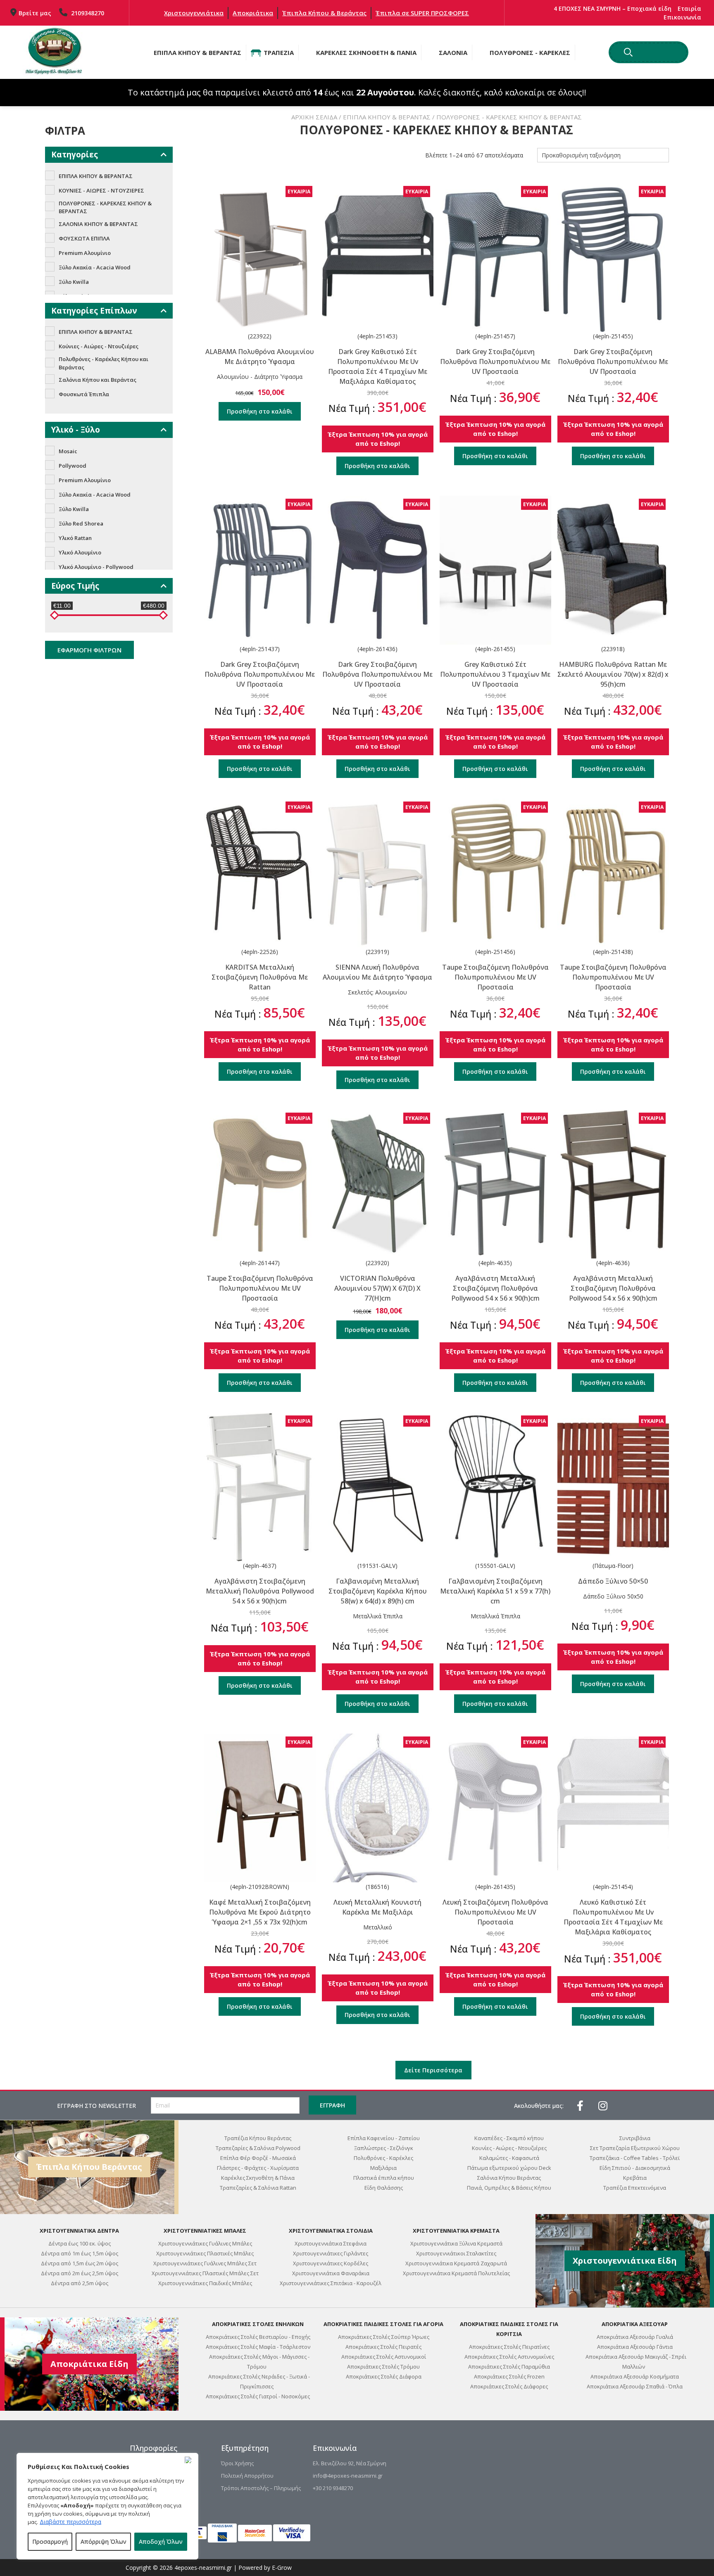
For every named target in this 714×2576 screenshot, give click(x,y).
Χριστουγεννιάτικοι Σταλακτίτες (456, 2253)
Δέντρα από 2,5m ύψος (80, 2283)
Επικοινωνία (682, 17)
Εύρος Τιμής (75, 586)
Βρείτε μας (35, 13)
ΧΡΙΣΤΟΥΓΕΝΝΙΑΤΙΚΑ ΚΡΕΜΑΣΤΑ (456, 2231)
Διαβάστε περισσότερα (70, 2522)
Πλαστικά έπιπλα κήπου (384, 2178)
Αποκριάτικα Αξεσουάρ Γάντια (635, 2347)
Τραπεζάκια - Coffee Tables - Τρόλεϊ (635, 2158)
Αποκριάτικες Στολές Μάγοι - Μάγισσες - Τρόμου (259, 2362)
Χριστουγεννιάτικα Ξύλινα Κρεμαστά (456, 2243)
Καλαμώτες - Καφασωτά (509, 2158)
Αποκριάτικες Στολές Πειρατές (383, 2347)
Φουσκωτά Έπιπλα (84, 394)
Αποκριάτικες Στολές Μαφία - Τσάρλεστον (258, 2347)
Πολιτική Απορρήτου (247, 2476)
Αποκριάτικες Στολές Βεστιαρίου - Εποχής (258, 2337)
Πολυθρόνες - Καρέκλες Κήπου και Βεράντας (104, 363)
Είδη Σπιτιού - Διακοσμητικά (635, 2168)
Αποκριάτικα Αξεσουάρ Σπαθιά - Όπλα (635, 2386)
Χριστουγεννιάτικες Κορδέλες (331, 2263)
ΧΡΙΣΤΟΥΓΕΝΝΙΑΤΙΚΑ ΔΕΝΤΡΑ (79, 2231)
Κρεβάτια (635, 2178)
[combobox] (603, 155)
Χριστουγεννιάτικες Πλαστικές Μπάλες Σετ (205, 2273)
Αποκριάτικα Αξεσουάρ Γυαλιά (635, 2337)
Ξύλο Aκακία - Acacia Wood (95, 267)
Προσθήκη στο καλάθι (260, 411)
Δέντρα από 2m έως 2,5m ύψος (80, 2273)
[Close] (190, 2460)
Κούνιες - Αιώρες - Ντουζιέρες (99, 346)
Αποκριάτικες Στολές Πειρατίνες (509, 2347)
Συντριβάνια (635, 2138)
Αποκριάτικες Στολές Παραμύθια (509, 2367)
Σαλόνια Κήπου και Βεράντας (98, 380)
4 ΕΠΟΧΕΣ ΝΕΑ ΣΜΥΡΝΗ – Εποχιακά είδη (613, 8)
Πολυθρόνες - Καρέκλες (383, 2158)
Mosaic (68, 451)
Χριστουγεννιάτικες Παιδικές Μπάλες (205, 2283)
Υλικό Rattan (75, 538)
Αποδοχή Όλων (161, 2542)
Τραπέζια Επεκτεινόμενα (635, 2188)
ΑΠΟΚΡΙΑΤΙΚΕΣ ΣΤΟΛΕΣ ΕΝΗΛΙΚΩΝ (258, 2324)
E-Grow (282, 2568)
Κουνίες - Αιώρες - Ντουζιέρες (509, 2148)
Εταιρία (689, 8)
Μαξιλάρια (383, 2168)
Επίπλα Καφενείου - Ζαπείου (384, 2138)
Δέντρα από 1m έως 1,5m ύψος (80, 2253)
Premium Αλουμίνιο (85, 253)
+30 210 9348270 (333, 2488)
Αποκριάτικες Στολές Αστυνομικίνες (509, 2357)
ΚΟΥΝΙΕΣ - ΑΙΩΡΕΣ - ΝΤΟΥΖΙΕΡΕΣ (101, 190)
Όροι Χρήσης (237, 2463)
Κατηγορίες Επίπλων (94, 311)
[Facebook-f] (580, 2105)
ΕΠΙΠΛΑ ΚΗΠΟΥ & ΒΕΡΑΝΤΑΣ (198, 52)
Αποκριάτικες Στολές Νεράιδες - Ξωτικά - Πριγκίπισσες (259, 2381)
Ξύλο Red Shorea (81, 523)
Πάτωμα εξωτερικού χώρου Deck (509, 2168)
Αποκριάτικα (253, 13)
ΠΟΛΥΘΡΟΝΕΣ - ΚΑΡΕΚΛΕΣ (530, 52)
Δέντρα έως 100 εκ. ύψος (80, 2243)
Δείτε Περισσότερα (433, 2070)
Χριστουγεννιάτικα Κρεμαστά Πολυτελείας (456, 2273)
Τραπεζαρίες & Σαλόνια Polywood (258, 2148)
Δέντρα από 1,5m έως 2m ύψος (80, 2263)
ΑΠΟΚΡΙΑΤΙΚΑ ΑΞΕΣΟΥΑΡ (635, 2324)
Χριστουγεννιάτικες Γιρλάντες (331, 2253)
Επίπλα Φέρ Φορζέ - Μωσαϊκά (258, 2158)
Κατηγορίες (75, 155)
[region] (107, 2506)
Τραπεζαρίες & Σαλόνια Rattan (258, 2188)
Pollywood (73, 466)
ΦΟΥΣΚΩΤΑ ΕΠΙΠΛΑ (84, 238)
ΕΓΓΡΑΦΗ (332, 2105)
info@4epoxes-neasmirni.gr (348, 2476)
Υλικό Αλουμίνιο (80, 552)
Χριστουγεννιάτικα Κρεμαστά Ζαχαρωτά (456, 2263)
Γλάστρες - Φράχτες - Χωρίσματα (258, 2168)
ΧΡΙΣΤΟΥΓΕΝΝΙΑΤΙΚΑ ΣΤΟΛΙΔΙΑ (331, 2231)
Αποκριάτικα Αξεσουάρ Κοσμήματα (635, 2376)
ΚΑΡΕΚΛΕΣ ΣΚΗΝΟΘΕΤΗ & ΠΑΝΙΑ (366, 52)
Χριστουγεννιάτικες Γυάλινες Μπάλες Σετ (205, 2263)
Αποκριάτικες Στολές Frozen (509, 2376)
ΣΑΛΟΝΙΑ (453, 52)
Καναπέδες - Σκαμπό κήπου (509, 2138)
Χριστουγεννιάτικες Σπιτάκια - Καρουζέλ (331, 2283)
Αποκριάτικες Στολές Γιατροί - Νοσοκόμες (258, 2396)
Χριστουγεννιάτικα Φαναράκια (331, 2273)
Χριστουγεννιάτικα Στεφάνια (331, 2243)
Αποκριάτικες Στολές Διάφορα (384, 2376)
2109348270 (87, 13)
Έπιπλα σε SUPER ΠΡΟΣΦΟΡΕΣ (422, 13)
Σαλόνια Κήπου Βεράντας (509, 2178)
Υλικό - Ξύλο (76, 430)
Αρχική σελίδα (314, 117)
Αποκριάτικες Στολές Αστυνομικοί (384, 2357)
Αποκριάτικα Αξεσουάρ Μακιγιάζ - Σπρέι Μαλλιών (636, 2362)
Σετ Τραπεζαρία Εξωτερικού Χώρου (635, 2148)
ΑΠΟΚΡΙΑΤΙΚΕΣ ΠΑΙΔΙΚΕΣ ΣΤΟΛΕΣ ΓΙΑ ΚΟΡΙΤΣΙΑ (509, 2329)
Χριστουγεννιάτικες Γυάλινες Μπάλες (205, 2243)
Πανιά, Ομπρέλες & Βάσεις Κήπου (509, 2188)
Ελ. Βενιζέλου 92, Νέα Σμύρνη (350, 2463)
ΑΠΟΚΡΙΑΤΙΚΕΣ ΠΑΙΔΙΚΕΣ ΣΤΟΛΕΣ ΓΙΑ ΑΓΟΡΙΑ (383, 2324)
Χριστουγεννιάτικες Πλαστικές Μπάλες (205, 2253)
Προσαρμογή (50, 2542)
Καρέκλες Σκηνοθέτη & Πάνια (258, 2178)
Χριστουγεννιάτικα (194, 13)
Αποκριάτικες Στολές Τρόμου (383, 2367)
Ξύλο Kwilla (74, 282)
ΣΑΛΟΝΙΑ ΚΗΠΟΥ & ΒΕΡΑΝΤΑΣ (98, 224)
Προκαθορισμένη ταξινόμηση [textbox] (581, 155)
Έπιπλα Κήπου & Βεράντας (324, 13)
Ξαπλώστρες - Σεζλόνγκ (384, 2148)
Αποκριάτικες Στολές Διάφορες (509, 2386)
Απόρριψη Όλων (104, 2542)
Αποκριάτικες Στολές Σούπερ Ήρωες (384, 2337)
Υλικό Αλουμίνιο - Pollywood (96, 567)
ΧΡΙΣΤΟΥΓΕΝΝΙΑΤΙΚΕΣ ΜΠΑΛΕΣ (205, 2231)
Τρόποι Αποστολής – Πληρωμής (261, 2488)
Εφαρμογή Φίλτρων (89, 650)
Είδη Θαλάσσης (384, 2188)
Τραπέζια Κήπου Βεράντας (258, 2138)
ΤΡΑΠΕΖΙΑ (279, 52)
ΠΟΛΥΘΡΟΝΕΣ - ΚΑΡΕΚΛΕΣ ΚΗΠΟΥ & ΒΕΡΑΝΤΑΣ (105, 207)
